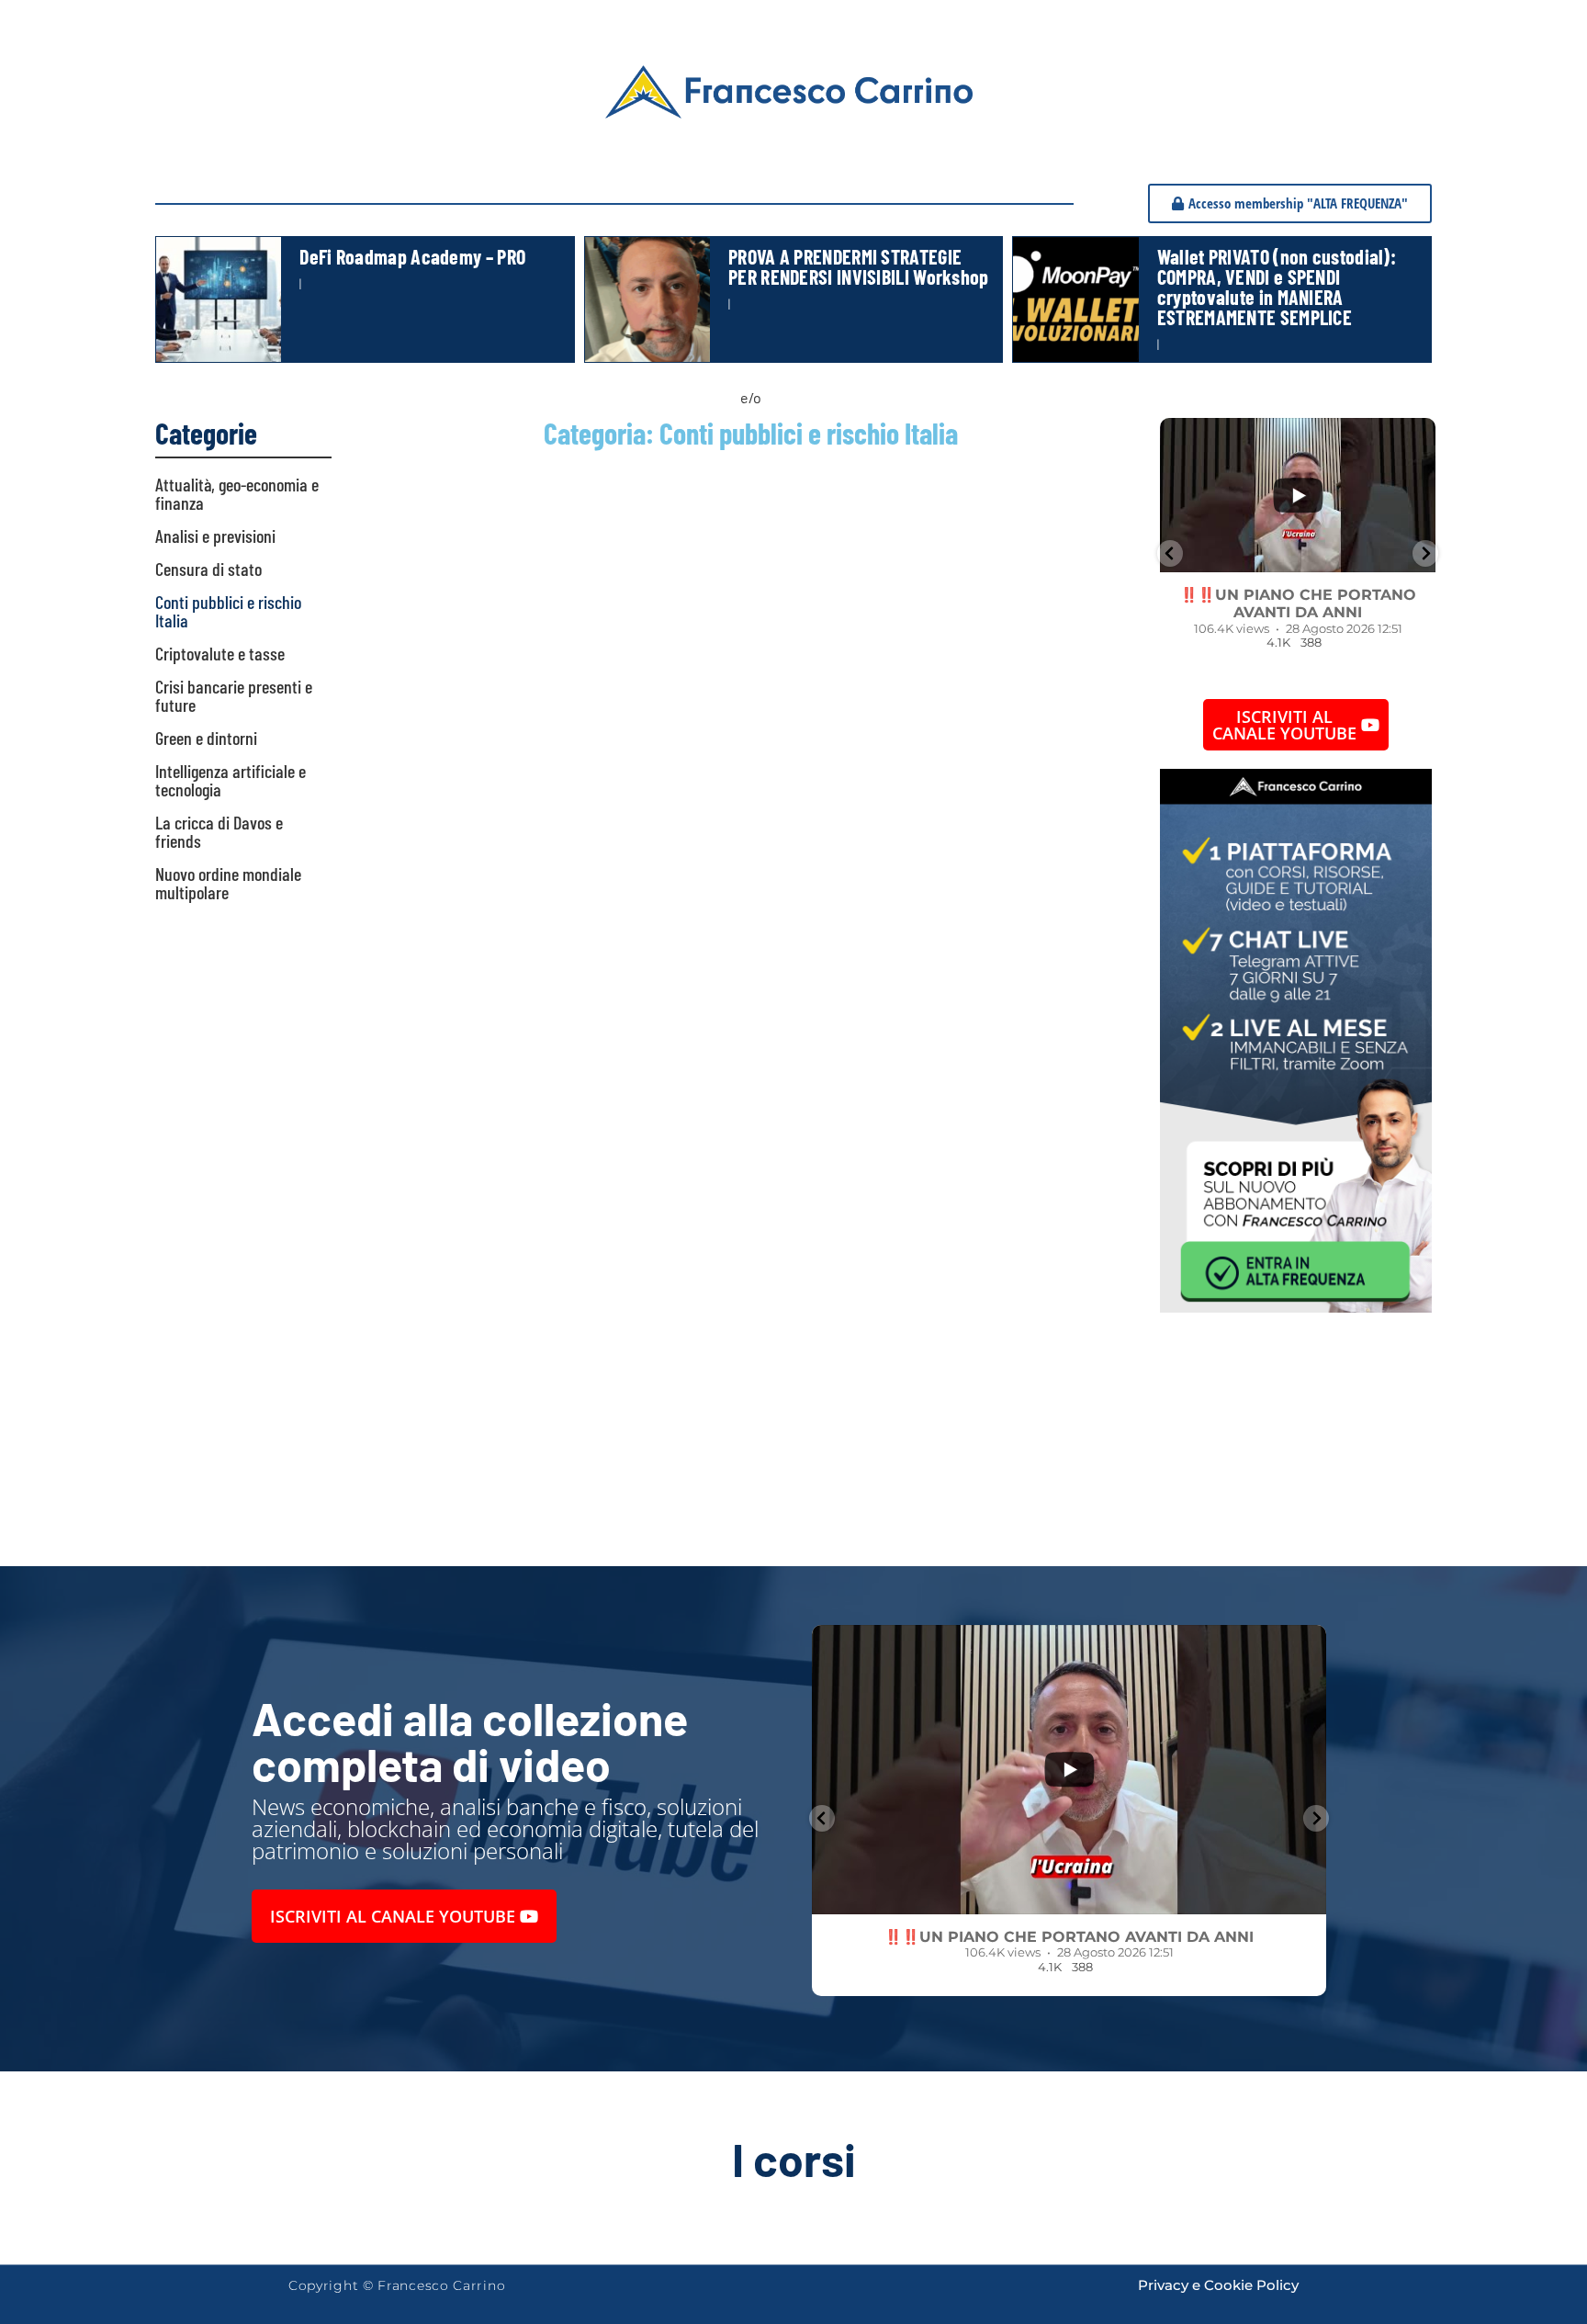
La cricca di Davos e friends (219, 831)
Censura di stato (208, 569)
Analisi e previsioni (215, 536)
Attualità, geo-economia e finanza (237, 493)
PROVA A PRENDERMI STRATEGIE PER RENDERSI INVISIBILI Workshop (859, 266)
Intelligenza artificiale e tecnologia (231, 780)
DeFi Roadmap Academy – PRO (412, 256)
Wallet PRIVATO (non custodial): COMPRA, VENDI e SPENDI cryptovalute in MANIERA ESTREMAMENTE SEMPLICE (1277, 287)
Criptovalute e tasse (220, 653)
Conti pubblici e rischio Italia (228, 611)
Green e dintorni (206, 738)
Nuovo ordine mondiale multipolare (228, 883)
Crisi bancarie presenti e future (234, 695)
